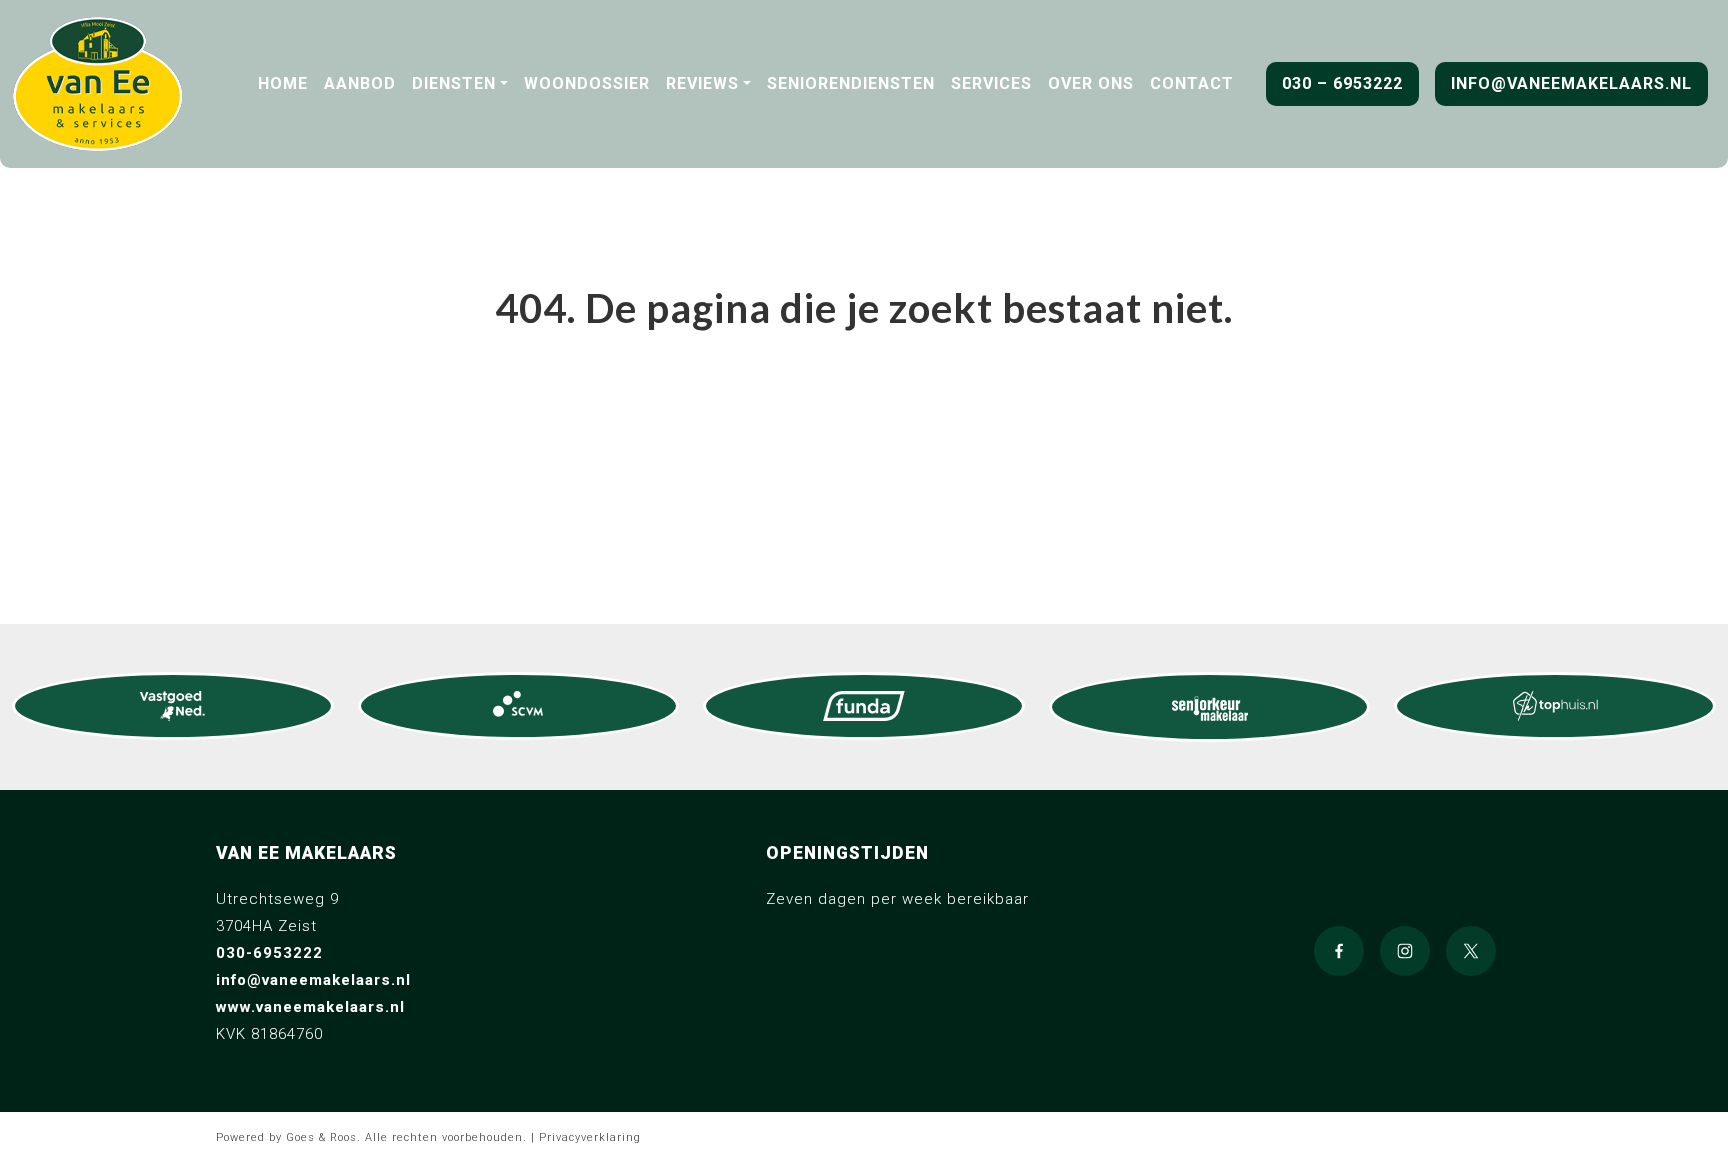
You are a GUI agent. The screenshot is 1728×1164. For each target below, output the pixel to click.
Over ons (1091, 83)
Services (991, 83)
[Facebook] (1339, 951)
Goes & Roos (321, 1137)
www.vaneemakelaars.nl (310, 1007)
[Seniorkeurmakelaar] (1210, 707)
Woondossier (587, 83)
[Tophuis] (1555, 706)
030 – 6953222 (1342, 83)
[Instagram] (1405, 951)
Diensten (454, 83)
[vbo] (173, 706)
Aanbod (360, 83)
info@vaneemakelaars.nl (1571, 83)
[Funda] (864, 706)
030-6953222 (269, 953)
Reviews (702, 83)
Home (283, 83)
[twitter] (1471, 951)
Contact (1192, 83)
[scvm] (519, 706)
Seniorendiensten (851, 83)
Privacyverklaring (590, 1137)
